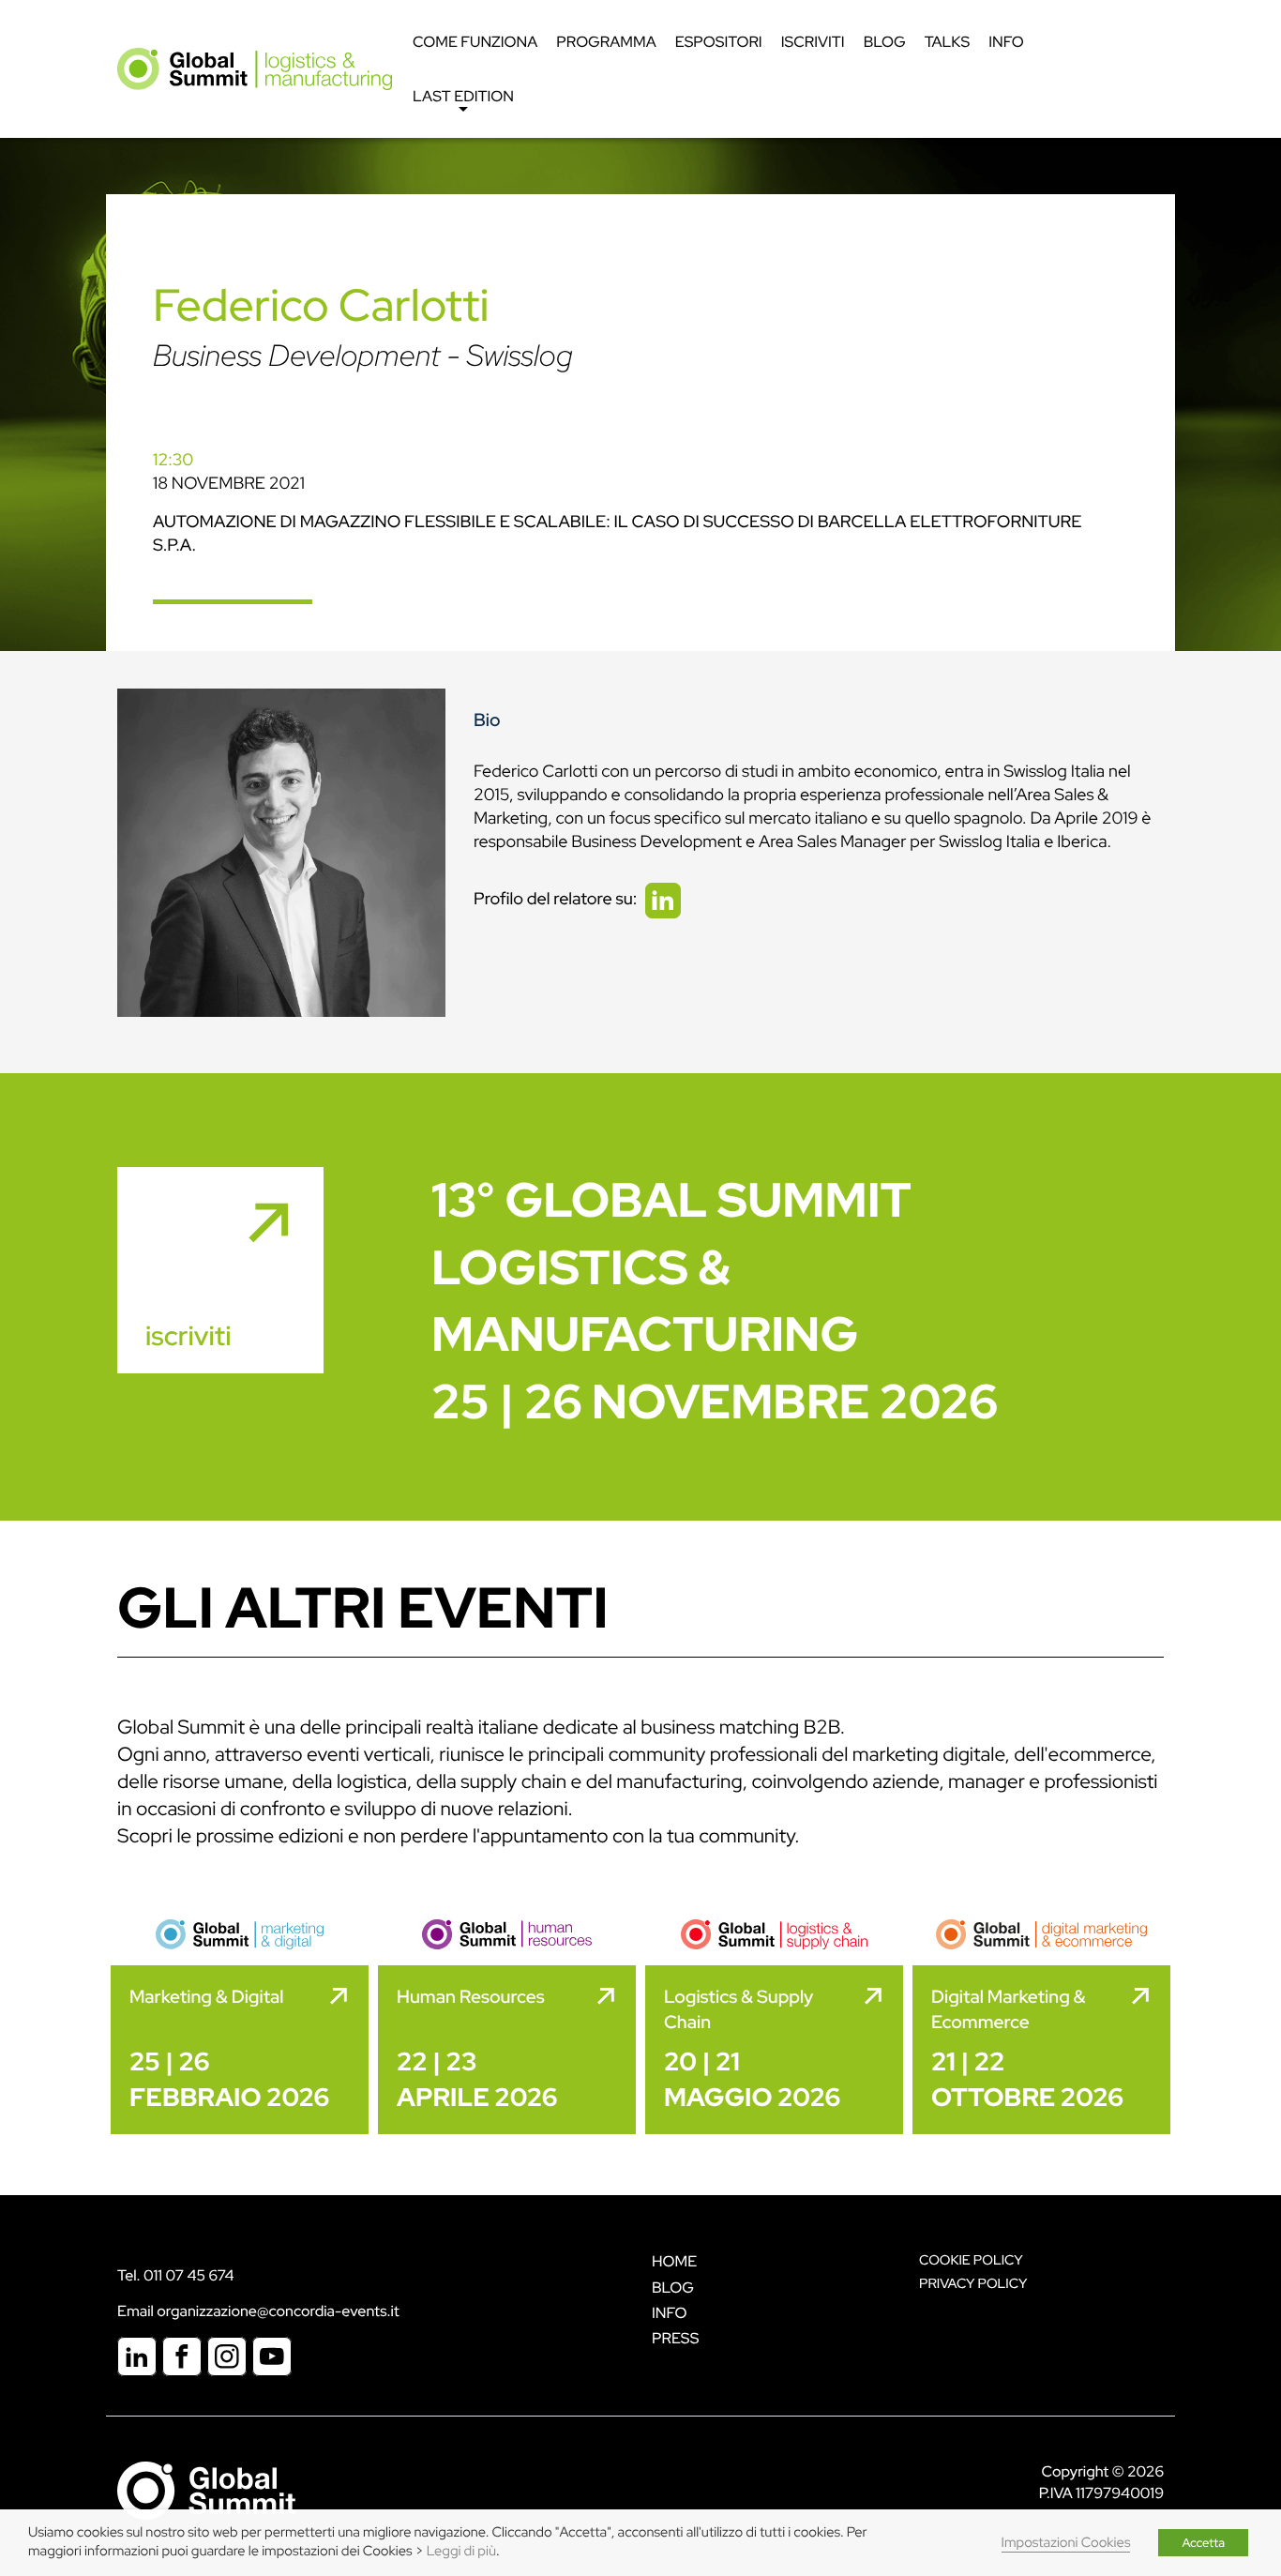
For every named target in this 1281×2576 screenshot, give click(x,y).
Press (675, 2338)
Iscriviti (813, 42)
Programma (606, 42)
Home (674, 2261)
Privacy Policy (973, 2284)
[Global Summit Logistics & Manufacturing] (255, 68)
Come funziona (475, 42)
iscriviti (188, 1336)
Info (1006, 42)
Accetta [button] (1203, 2543)
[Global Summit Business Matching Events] (206, 2489)
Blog (885, 42)
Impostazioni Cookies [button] (1066, 2543)
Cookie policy (971, 2260)
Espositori (719, 42)
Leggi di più (461, 2551)
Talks (948, 42)
